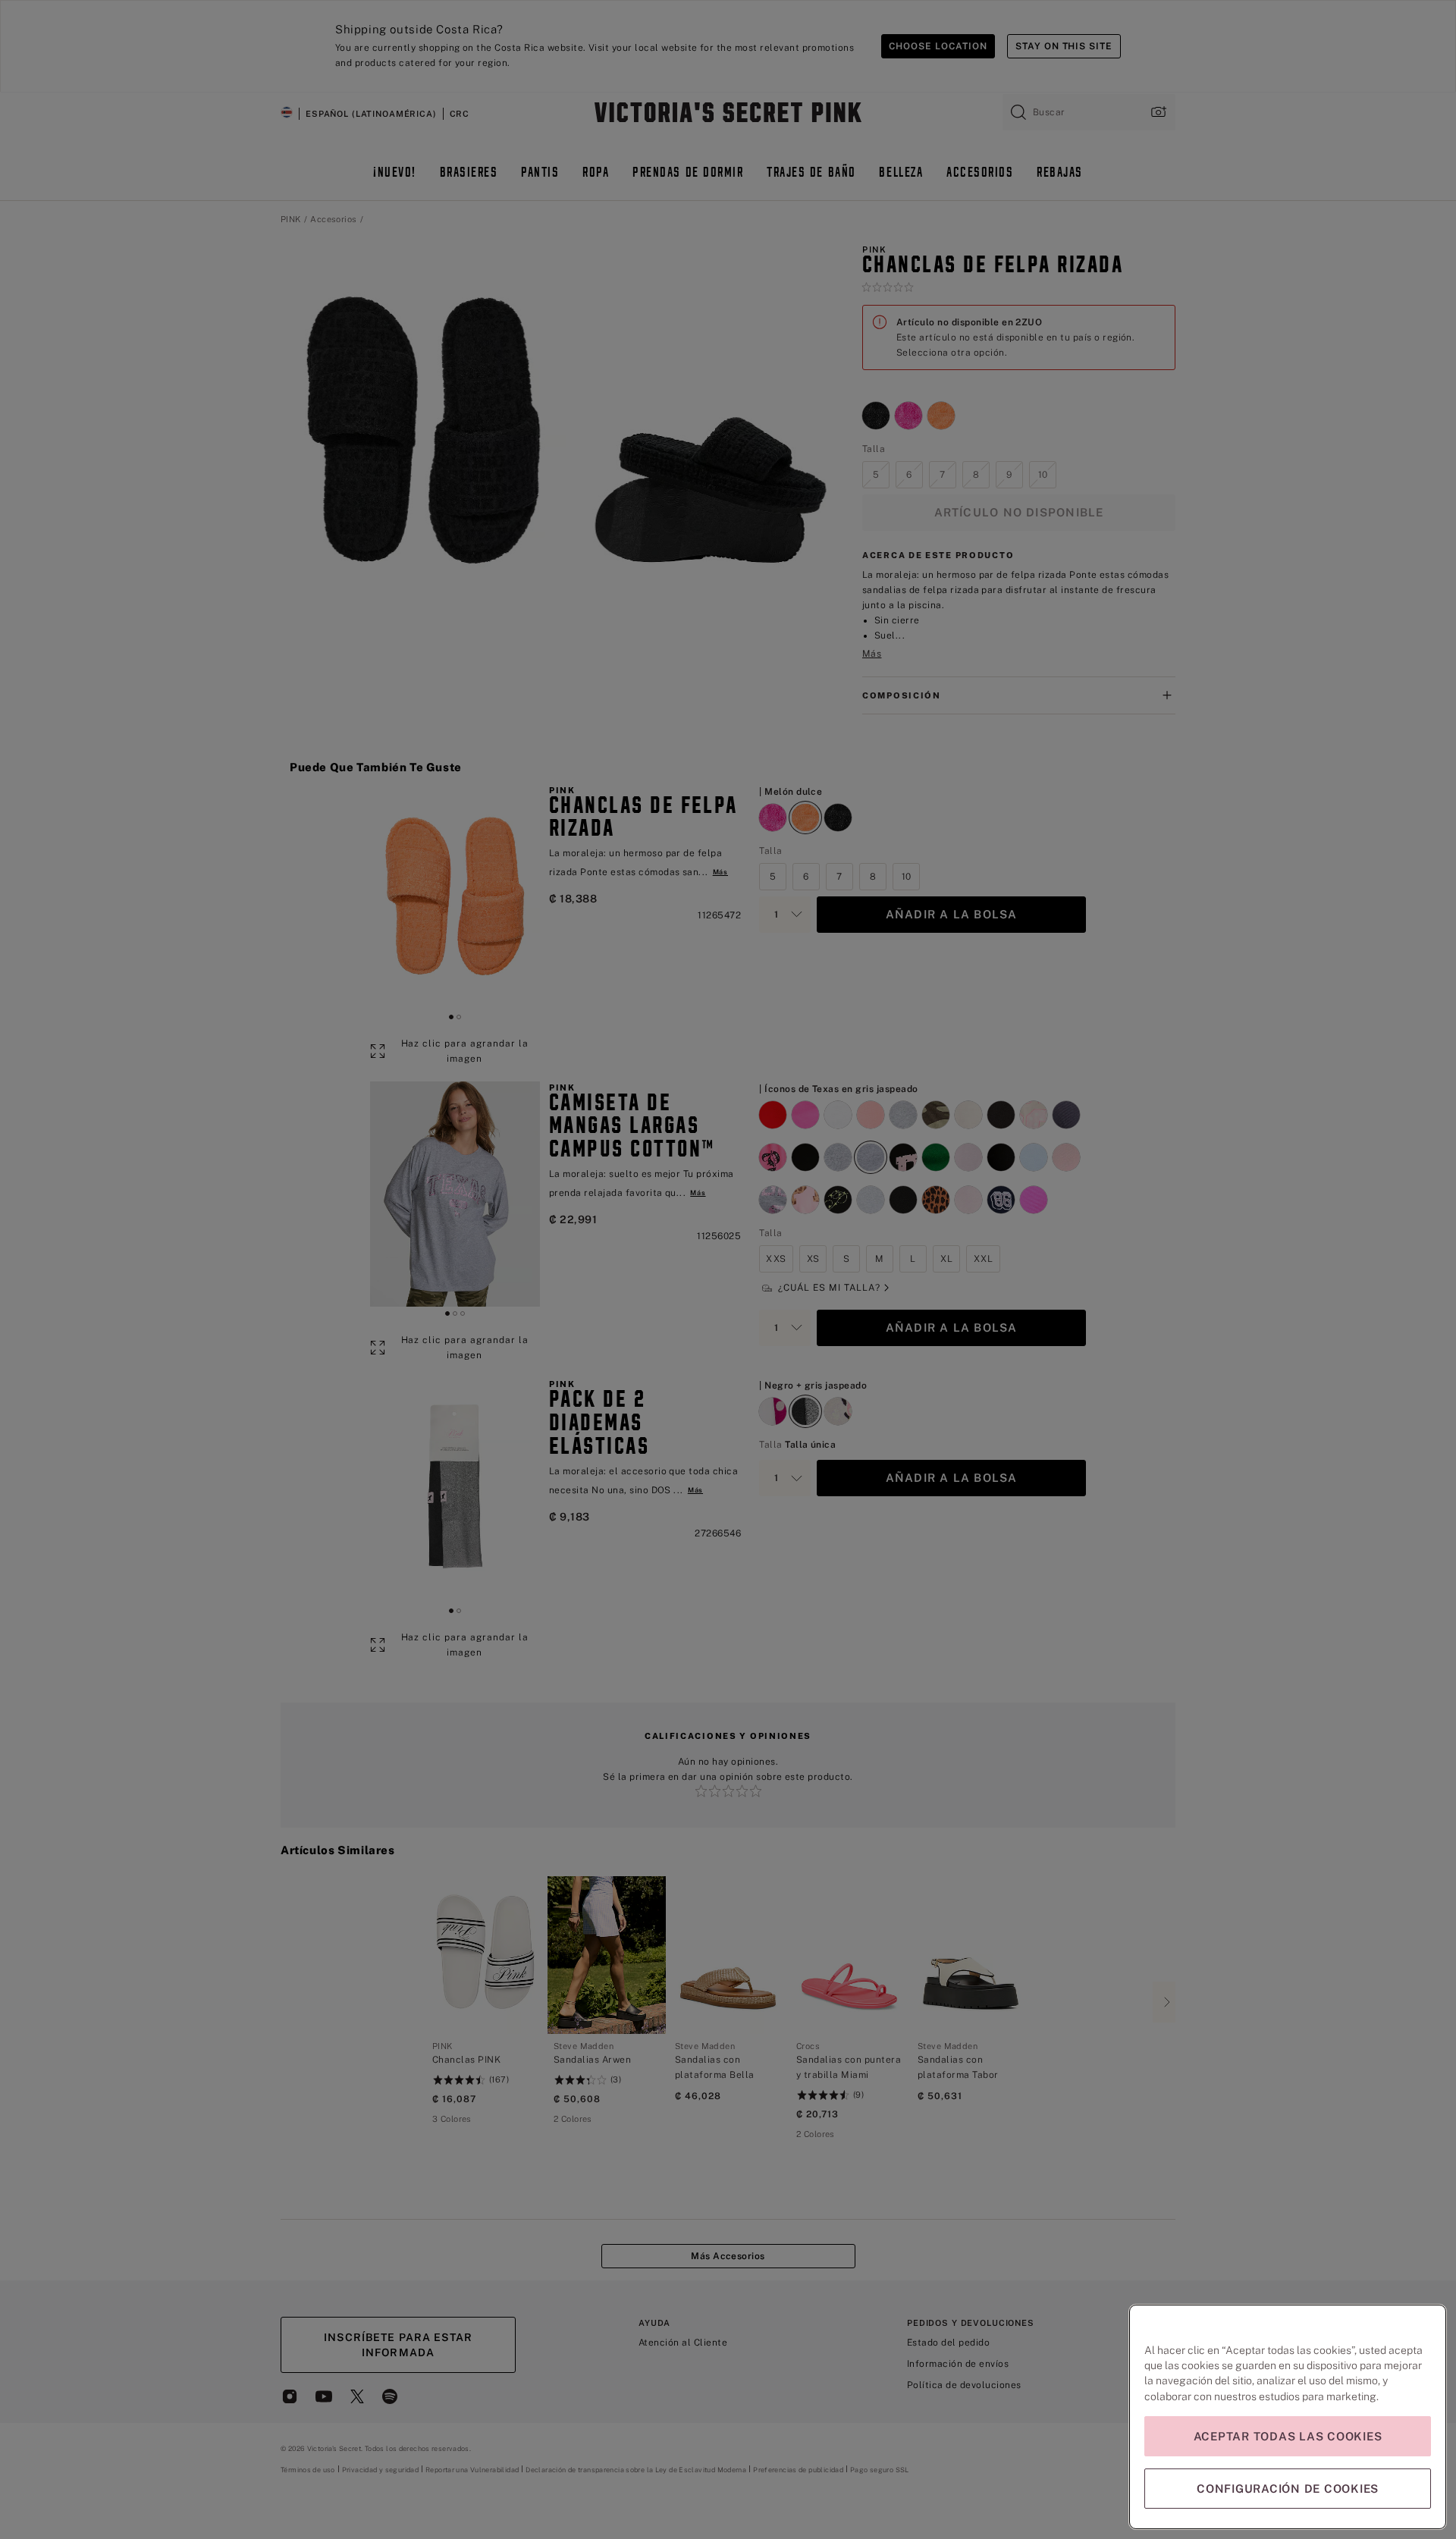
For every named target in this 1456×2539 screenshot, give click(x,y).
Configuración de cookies (1288, 2489)
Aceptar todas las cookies (1288, 2436)
